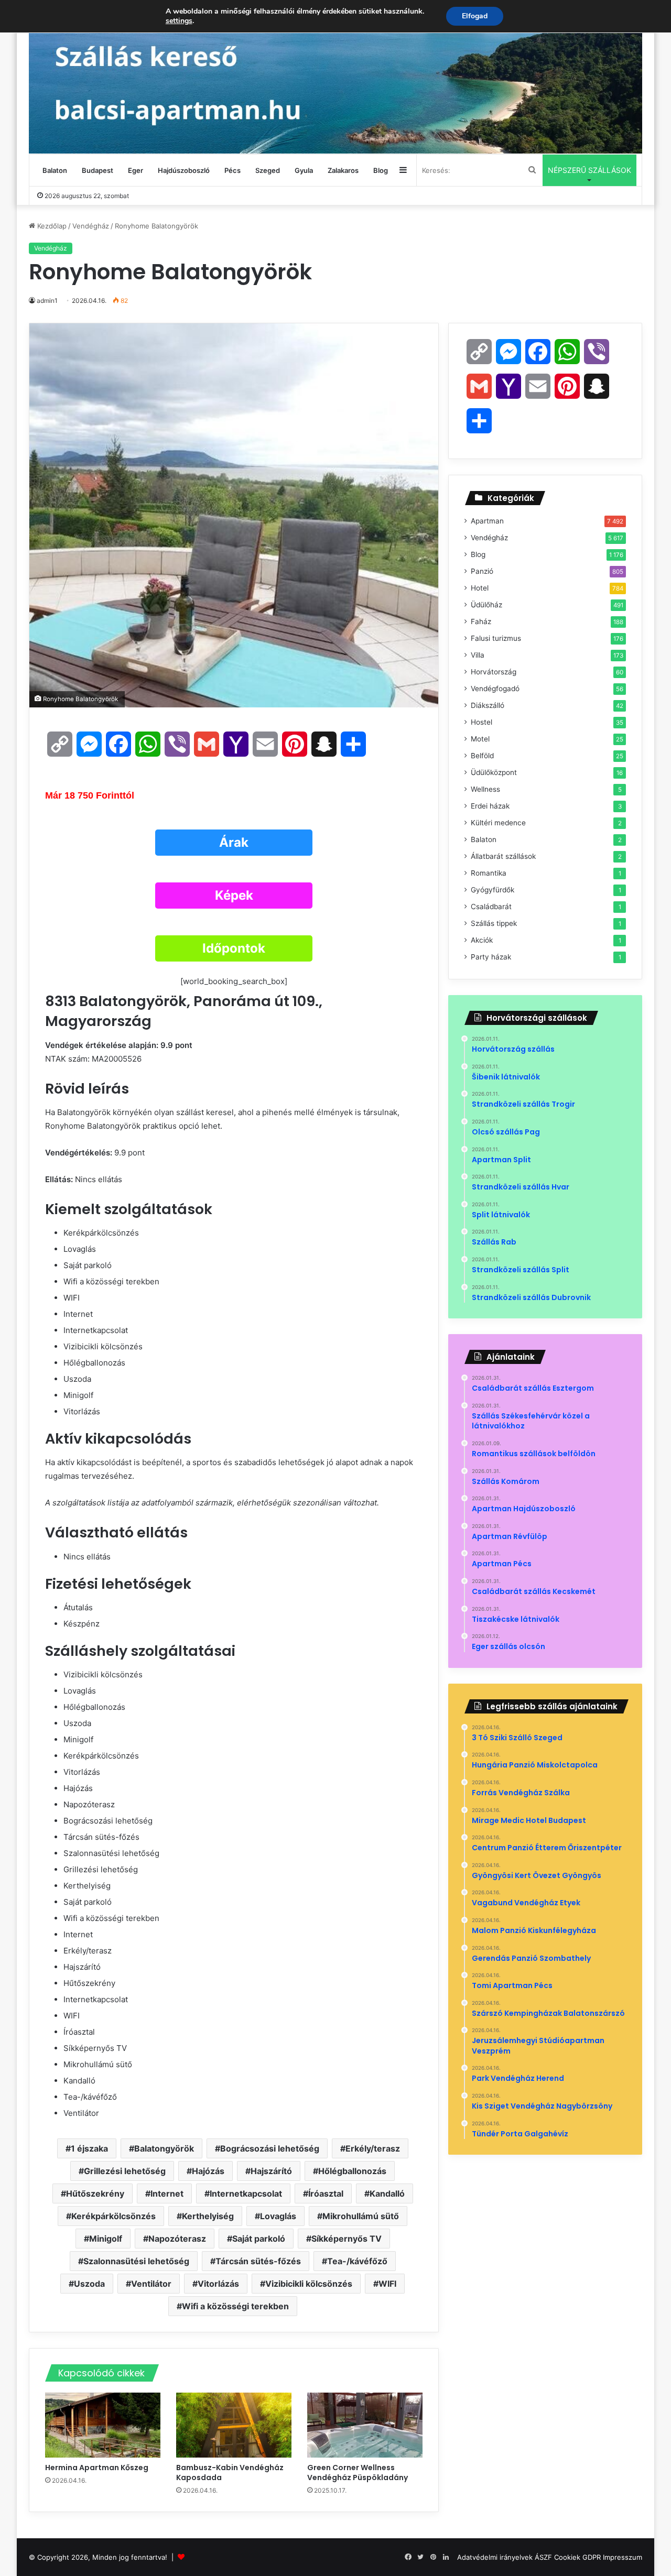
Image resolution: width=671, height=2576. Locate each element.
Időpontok (234, 948)
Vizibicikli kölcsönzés (309, 2284)
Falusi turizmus (496, 638)
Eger (136, 170)
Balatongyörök (164, 2148)
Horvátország (494, 672)
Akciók (482, 940)
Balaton (55, 170)
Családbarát (491, 907)
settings (179, 21)
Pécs (232, 170)
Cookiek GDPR (577, 2557)
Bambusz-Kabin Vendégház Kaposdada (230, 2473)
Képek (234, 895)
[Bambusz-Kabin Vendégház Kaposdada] (234, 2425)
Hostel (481, 722)
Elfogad (475, 16)
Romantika (489, 873)
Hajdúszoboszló (184, 170)
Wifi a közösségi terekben (235, 2306)
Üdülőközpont (494, 772)
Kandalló (387, 2193)
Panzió (482, 571)
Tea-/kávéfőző (357, 2261)
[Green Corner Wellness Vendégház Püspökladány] (365, 2425)
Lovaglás (278, 2216)
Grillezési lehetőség (125, 2171)
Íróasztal (326, 2193)
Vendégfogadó (495, 689)
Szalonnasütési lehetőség (136, 2261)
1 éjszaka (89, 2148)
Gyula (304, 170)
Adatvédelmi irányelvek (495, 2557)
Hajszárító (271, 2171)
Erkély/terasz (373, 2148)
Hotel (480, 588)
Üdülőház (486, 605)
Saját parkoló (259, 2239)
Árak (234, 842)
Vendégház (91, 226)
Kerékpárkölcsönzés (113, 2216)
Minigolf (106, 2239)
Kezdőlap (51, 226)
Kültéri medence (498, 823)
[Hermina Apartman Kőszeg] (103, 2425)
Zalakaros (343, 170)
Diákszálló (488, 705)
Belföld (482, 756)
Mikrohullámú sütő (361, 2216)
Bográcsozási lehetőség (270, 2148)
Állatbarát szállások (503, 856)
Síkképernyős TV (347, 2239)
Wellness (485, 789)
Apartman (487, 521)
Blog (381, 170)
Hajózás (208, 2171)
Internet (167, 2193)
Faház (481, 621)
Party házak (491, 957)
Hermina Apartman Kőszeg (98, 2468)
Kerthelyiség (208, 2216)
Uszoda (89, 2284)
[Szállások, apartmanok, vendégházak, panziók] (335, 77)
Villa (478, 655)
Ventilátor (151, 2284)
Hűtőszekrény (95, 2193)
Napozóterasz (177, 2239)
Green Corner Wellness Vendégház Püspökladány (358, 2473)
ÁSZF (543, 2557)
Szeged (268, 170)
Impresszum (623, 2557)
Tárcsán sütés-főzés (258, 2261)
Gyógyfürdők (493, 890)
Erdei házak (490, 806)
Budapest (98, 170)
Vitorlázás (218, 2284)
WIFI (387, 2284)
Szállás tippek (494, 923)
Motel (480, 739)
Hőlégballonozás (352, 2171)
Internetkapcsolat (246, 2193)
